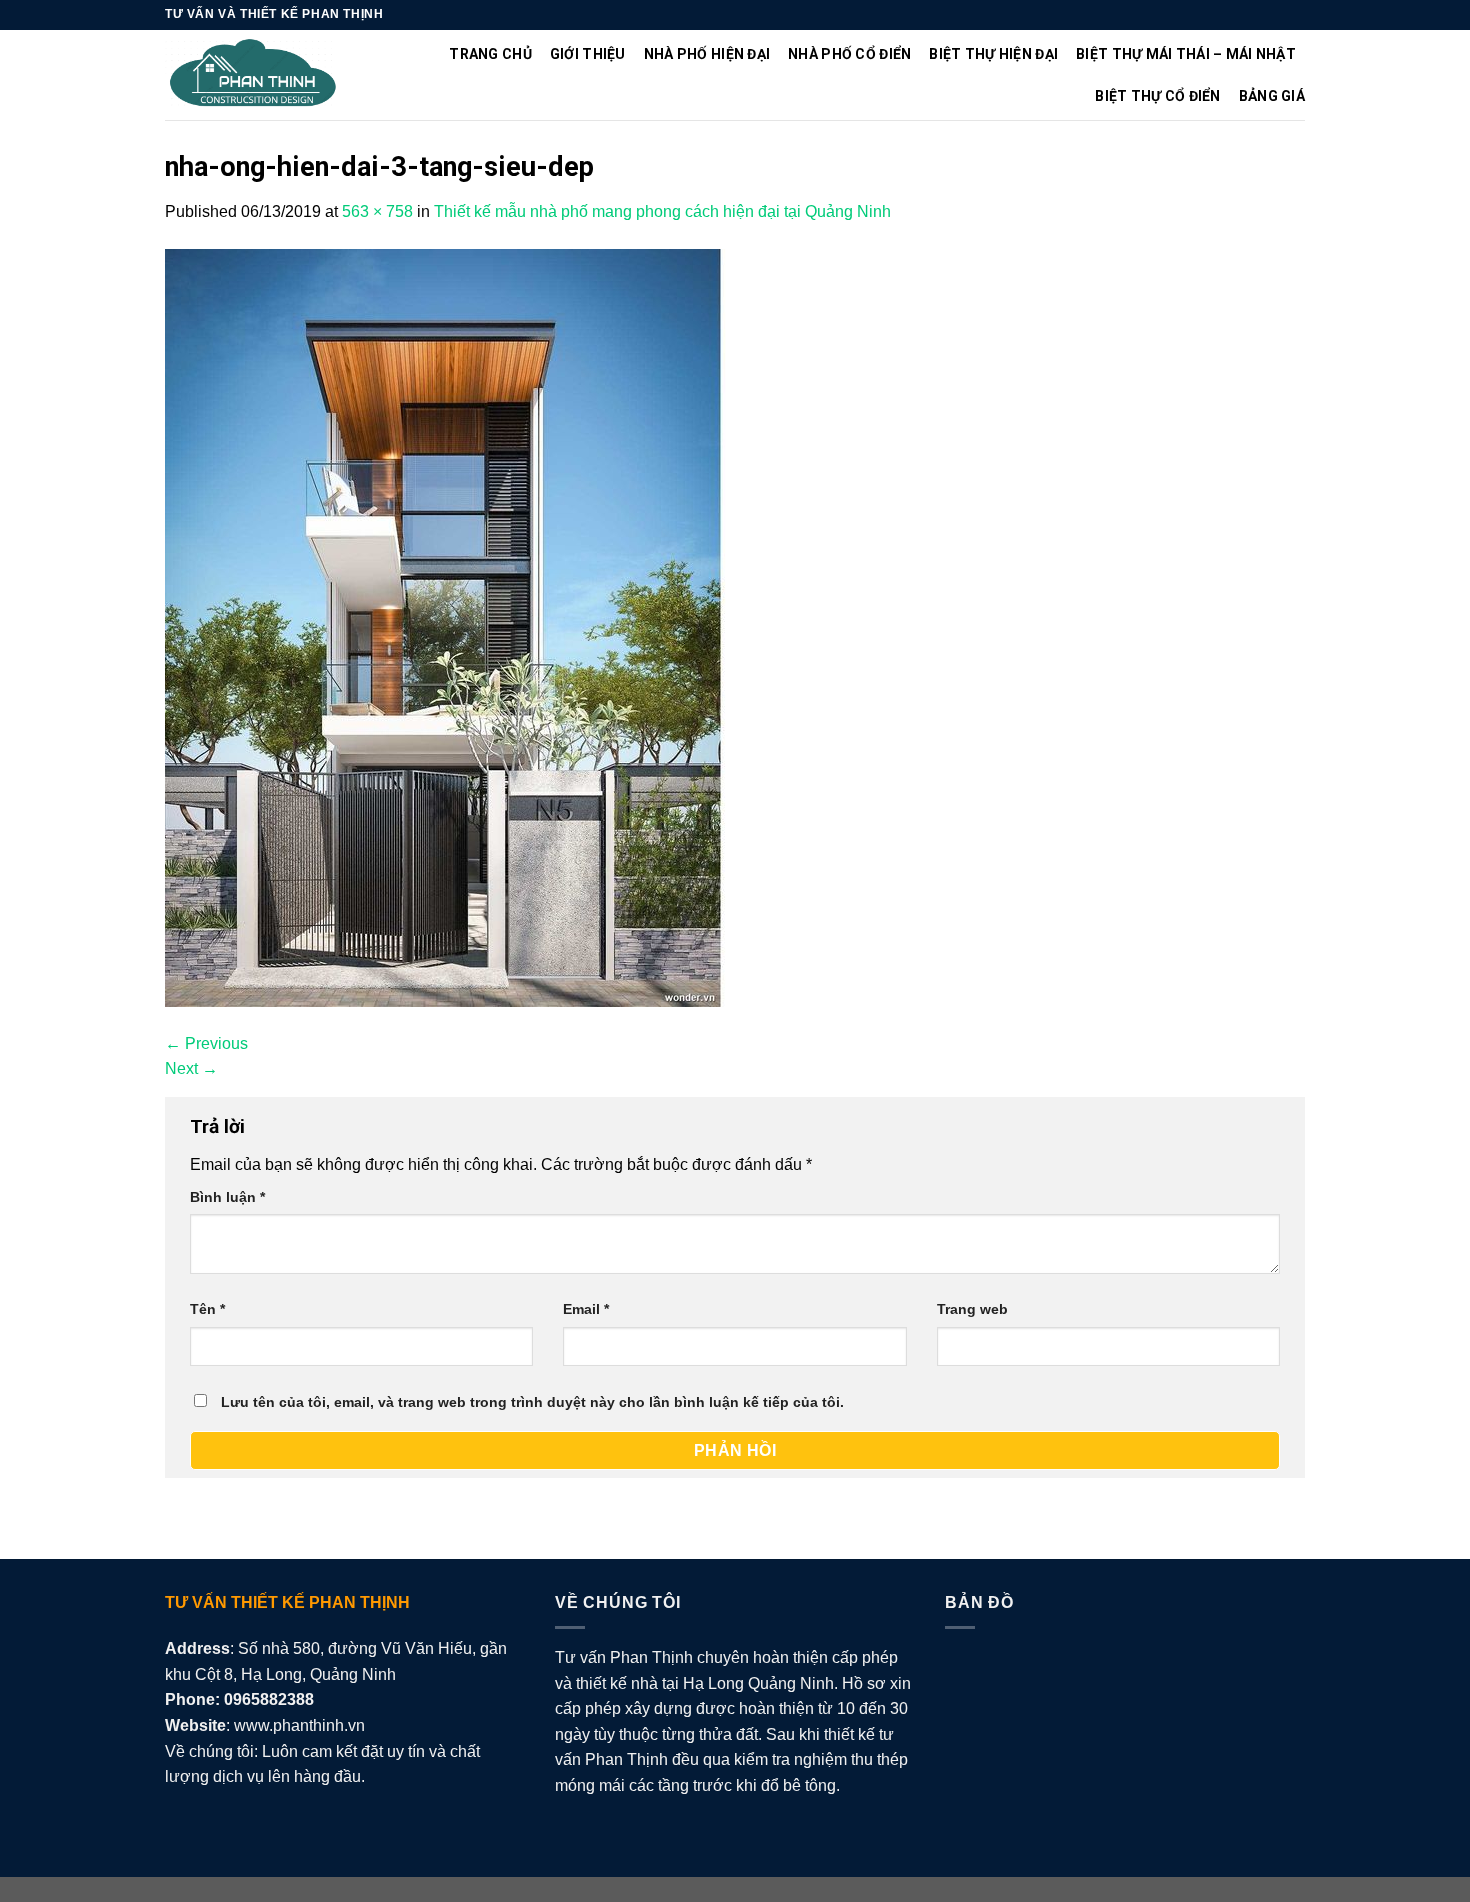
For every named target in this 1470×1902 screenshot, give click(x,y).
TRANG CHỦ (490, 54)
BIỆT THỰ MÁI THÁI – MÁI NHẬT (1186, 54)
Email (586, 1309)
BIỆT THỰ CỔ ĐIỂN (1157, 96)
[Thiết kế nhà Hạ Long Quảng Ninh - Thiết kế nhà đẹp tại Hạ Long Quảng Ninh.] (253, 75)
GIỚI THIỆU (588, 54)
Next (191, 1068)
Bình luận (227, 1197)
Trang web (972, 1309)
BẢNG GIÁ (1272, 96)
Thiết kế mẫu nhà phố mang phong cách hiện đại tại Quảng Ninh (662, 211)
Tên (207, 1309)
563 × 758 (377, 211)
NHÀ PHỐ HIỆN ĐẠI (707, 54)
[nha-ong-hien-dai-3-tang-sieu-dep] (446, 626)
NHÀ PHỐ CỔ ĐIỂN (849, 54)
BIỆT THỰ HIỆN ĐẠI (993, 54)
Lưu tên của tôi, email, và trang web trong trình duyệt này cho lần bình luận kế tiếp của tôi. (532, 1402)
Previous (206, 1043)
